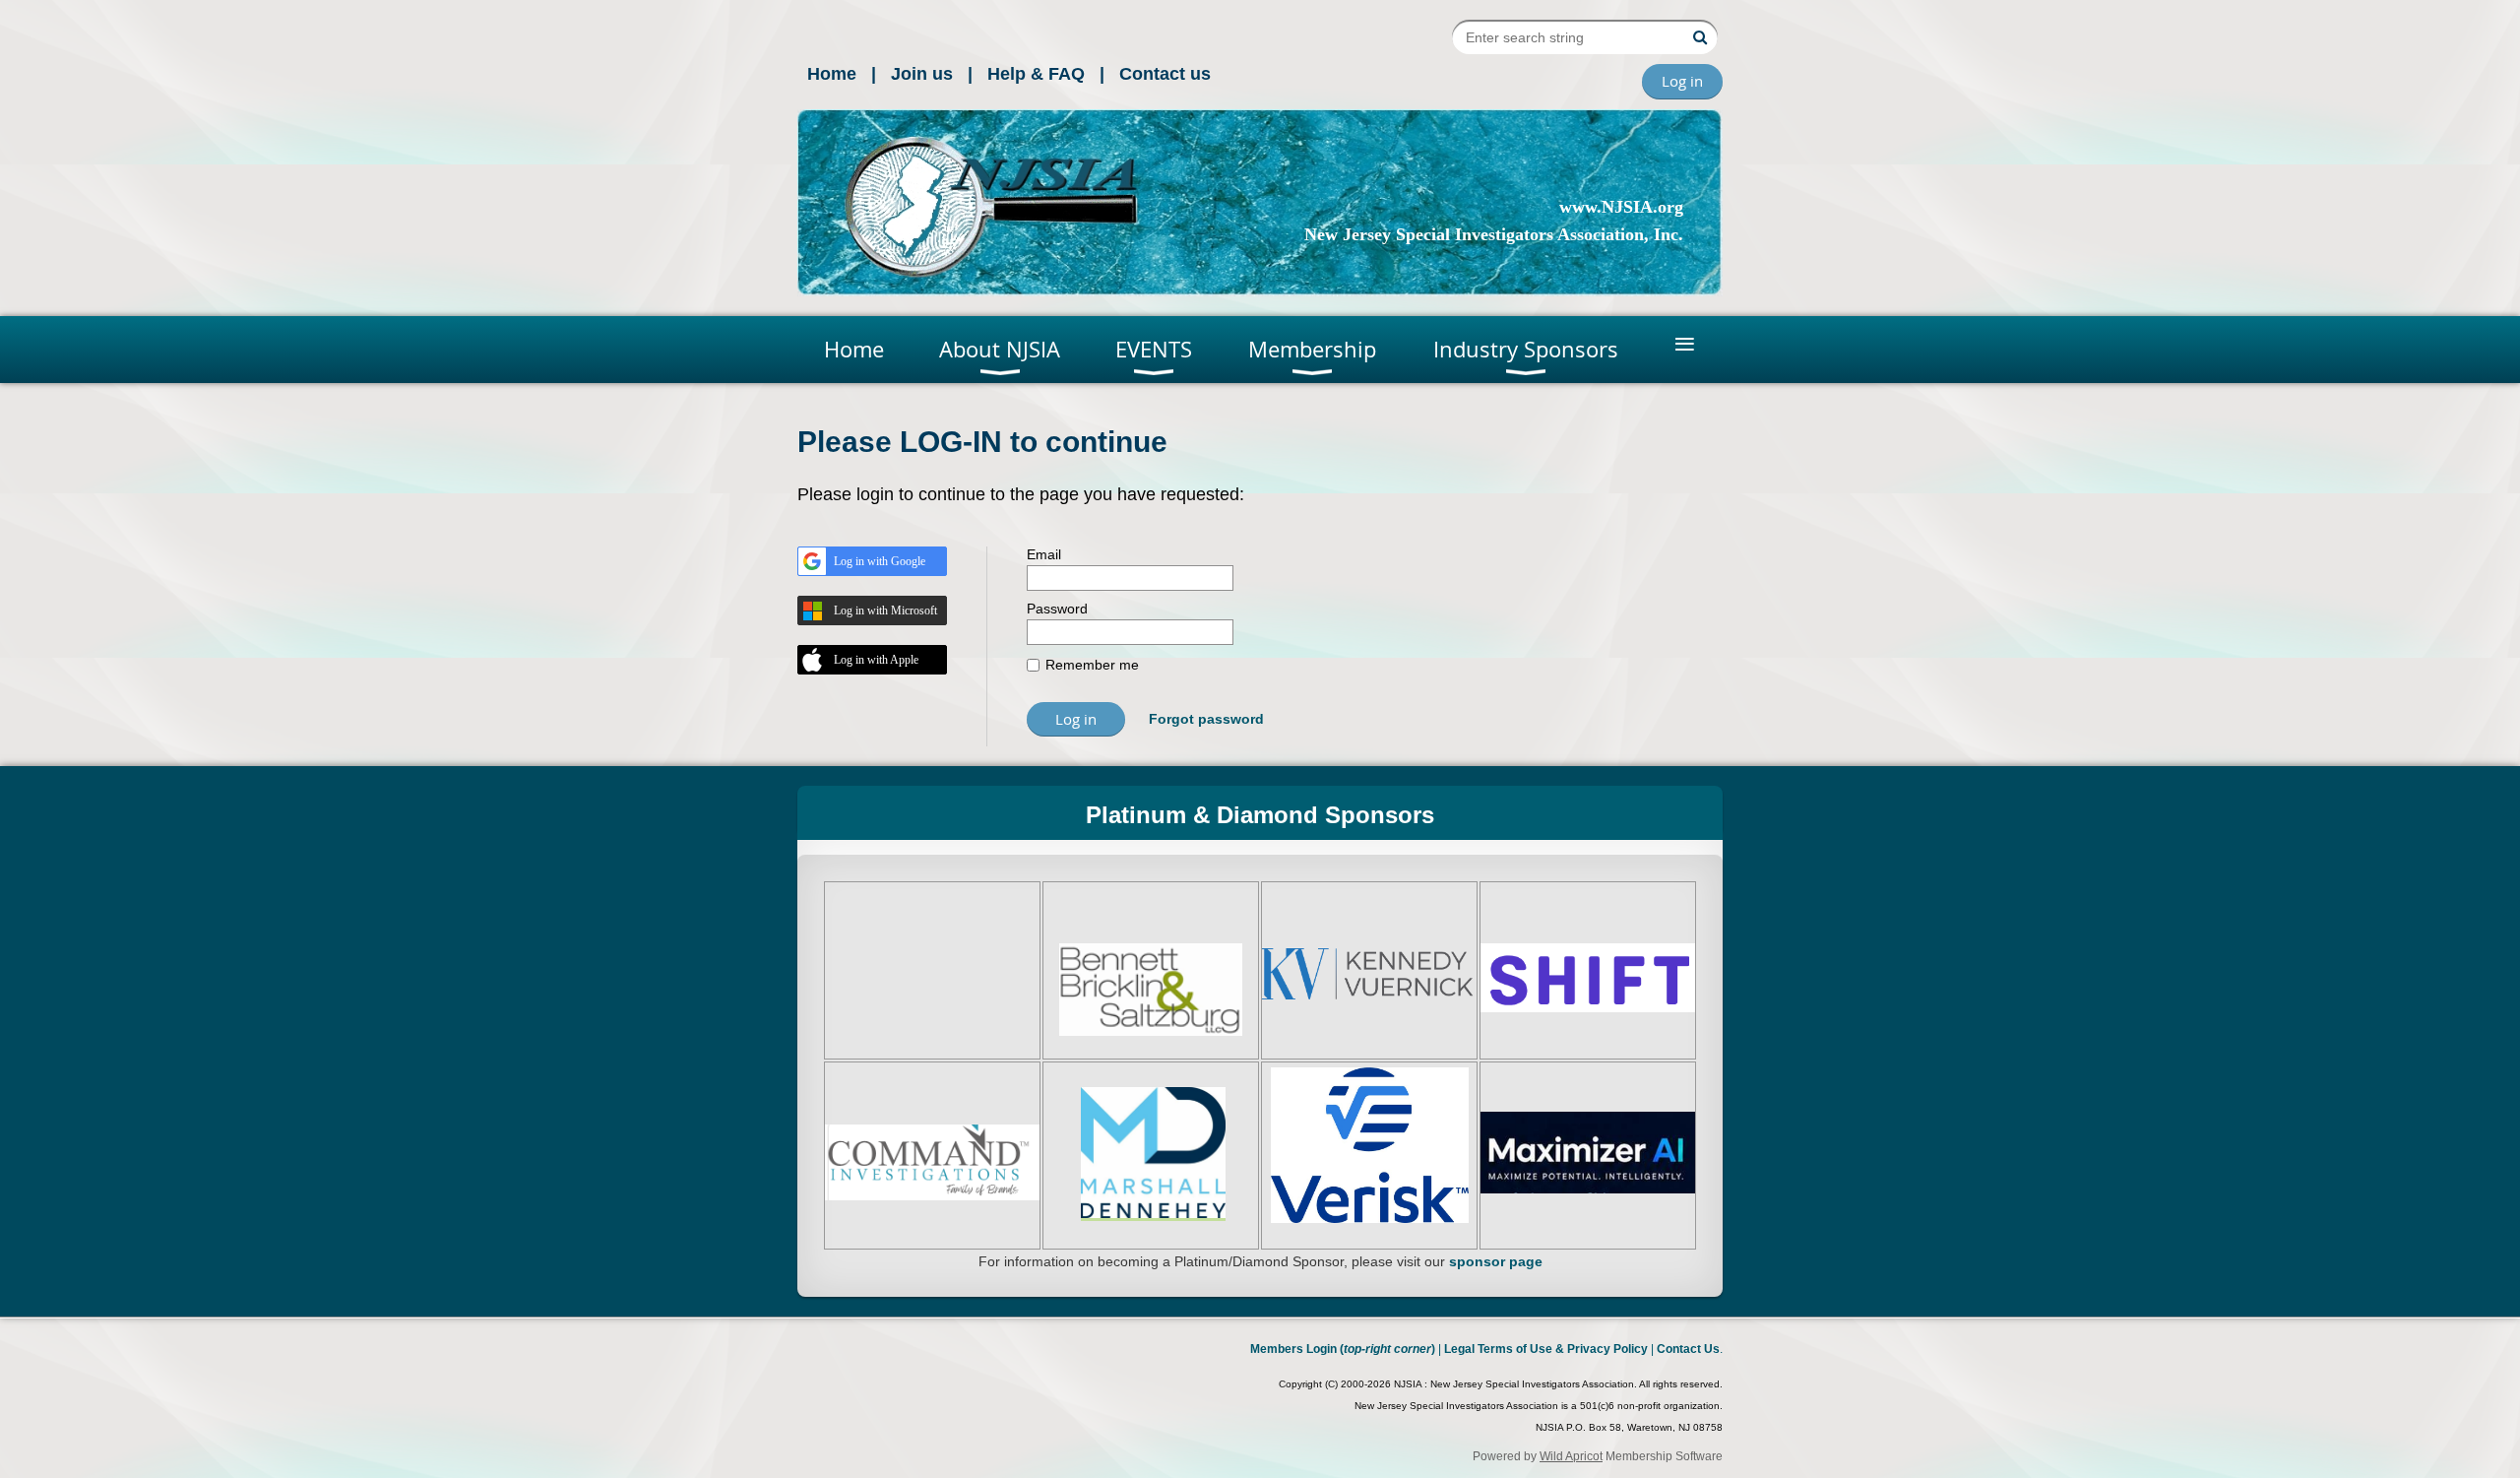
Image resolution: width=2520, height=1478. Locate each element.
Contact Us (1688, 1349)
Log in (1682, 81)
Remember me (1092, 665)
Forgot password (1206, 719)
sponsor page (1496, 1261)
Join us (922, 74)
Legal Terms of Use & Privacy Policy (1546, 1349)
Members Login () (1343, 1349)
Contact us (1165, 74)
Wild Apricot (1571, 1456)
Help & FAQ (1036, 74)
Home (832, 74)
